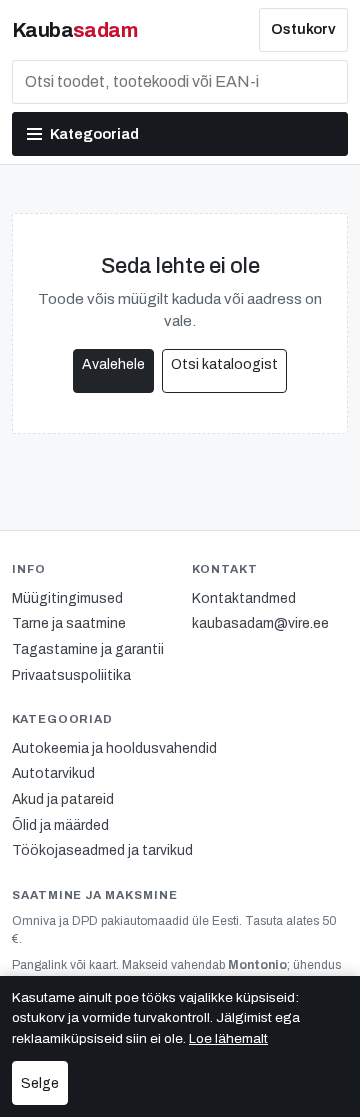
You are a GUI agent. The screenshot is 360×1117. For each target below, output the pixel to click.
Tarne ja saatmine (69, 623)
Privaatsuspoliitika (71, 675)
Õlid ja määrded (60, 825)
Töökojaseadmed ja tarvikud (102, 850)
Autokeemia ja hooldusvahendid (114, 748)
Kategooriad (94, 134)
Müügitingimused (67, 598)
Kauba (74, 30)
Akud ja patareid (63, 799)
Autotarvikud (53, 773)
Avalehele (113, 364)
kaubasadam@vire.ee (260, 623)
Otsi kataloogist (224, 364)
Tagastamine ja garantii (88, 649)
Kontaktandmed (244, 598)
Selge (40, 1083)
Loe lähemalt (228, 1038)
